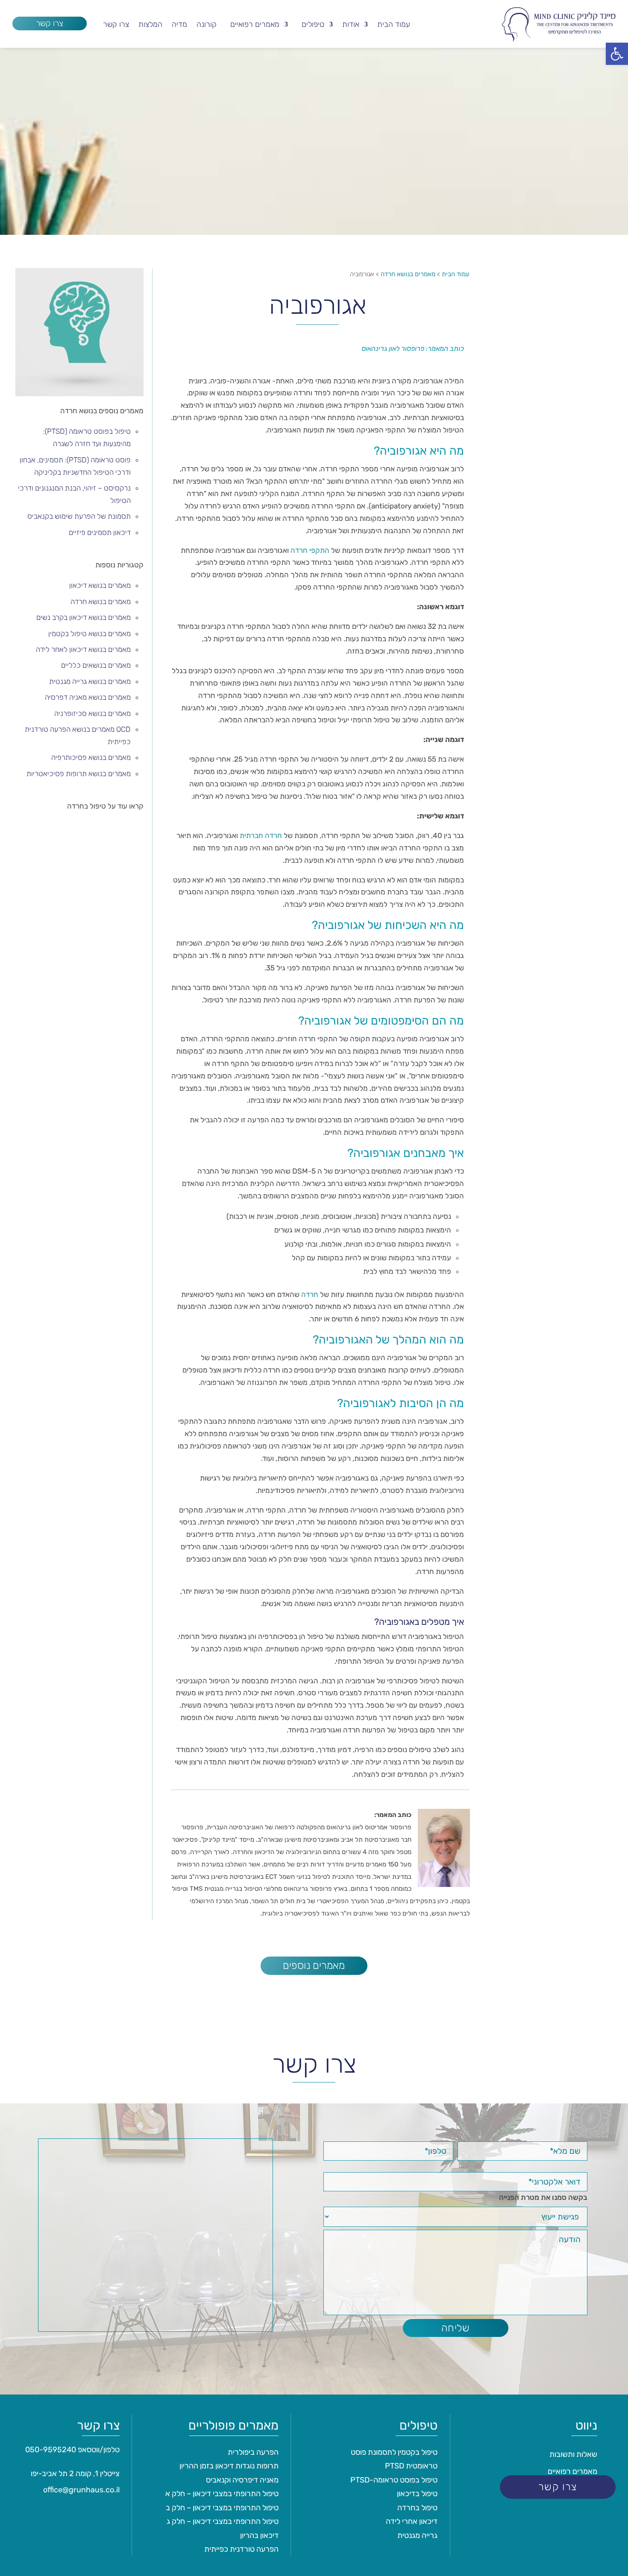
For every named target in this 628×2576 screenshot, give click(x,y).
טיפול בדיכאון (417, 2494)
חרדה (310, 1294)
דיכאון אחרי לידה (412, 2521)
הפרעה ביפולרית (253, 2452)
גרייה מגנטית (417, 2535)
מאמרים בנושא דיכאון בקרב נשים (84, 617)
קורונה (207, 25)
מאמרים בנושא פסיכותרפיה (91, 757)
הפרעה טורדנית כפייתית (241, 2549)
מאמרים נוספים (314, 1966)
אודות (351, 25)
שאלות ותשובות (573, 2454)
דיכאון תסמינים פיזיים (100, 532)
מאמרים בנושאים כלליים (96, 665)
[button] (617, 54)
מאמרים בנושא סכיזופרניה (92, 713)
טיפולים (313, 25)
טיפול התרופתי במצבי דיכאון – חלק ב (222, 2508)
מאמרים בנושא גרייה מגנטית (90, 681)
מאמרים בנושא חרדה (101, 602)
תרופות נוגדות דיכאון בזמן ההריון (229, 2466)
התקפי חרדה (310, 550)
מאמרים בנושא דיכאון (100, 585)
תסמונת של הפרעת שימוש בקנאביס (79, 516)
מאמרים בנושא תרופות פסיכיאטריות (79, 774)
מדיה (179, 25)
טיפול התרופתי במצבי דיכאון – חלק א (222, 2494)
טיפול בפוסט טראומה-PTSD (394, 2480)
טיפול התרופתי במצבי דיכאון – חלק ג (223, 2521)
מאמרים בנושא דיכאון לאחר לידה (83, 649)
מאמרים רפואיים (255, 25)
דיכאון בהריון (259, 2535)
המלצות (150, 25)
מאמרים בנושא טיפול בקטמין (90, 634)
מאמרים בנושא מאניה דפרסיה (88, 697)
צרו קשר (50, 23)
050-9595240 (51, 2450)
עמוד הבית (394, 25)
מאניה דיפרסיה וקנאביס (242, 2480)
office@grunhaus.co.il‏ (81, 2490)
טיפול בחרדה (417, 2508)
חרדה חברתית (261, 835)
